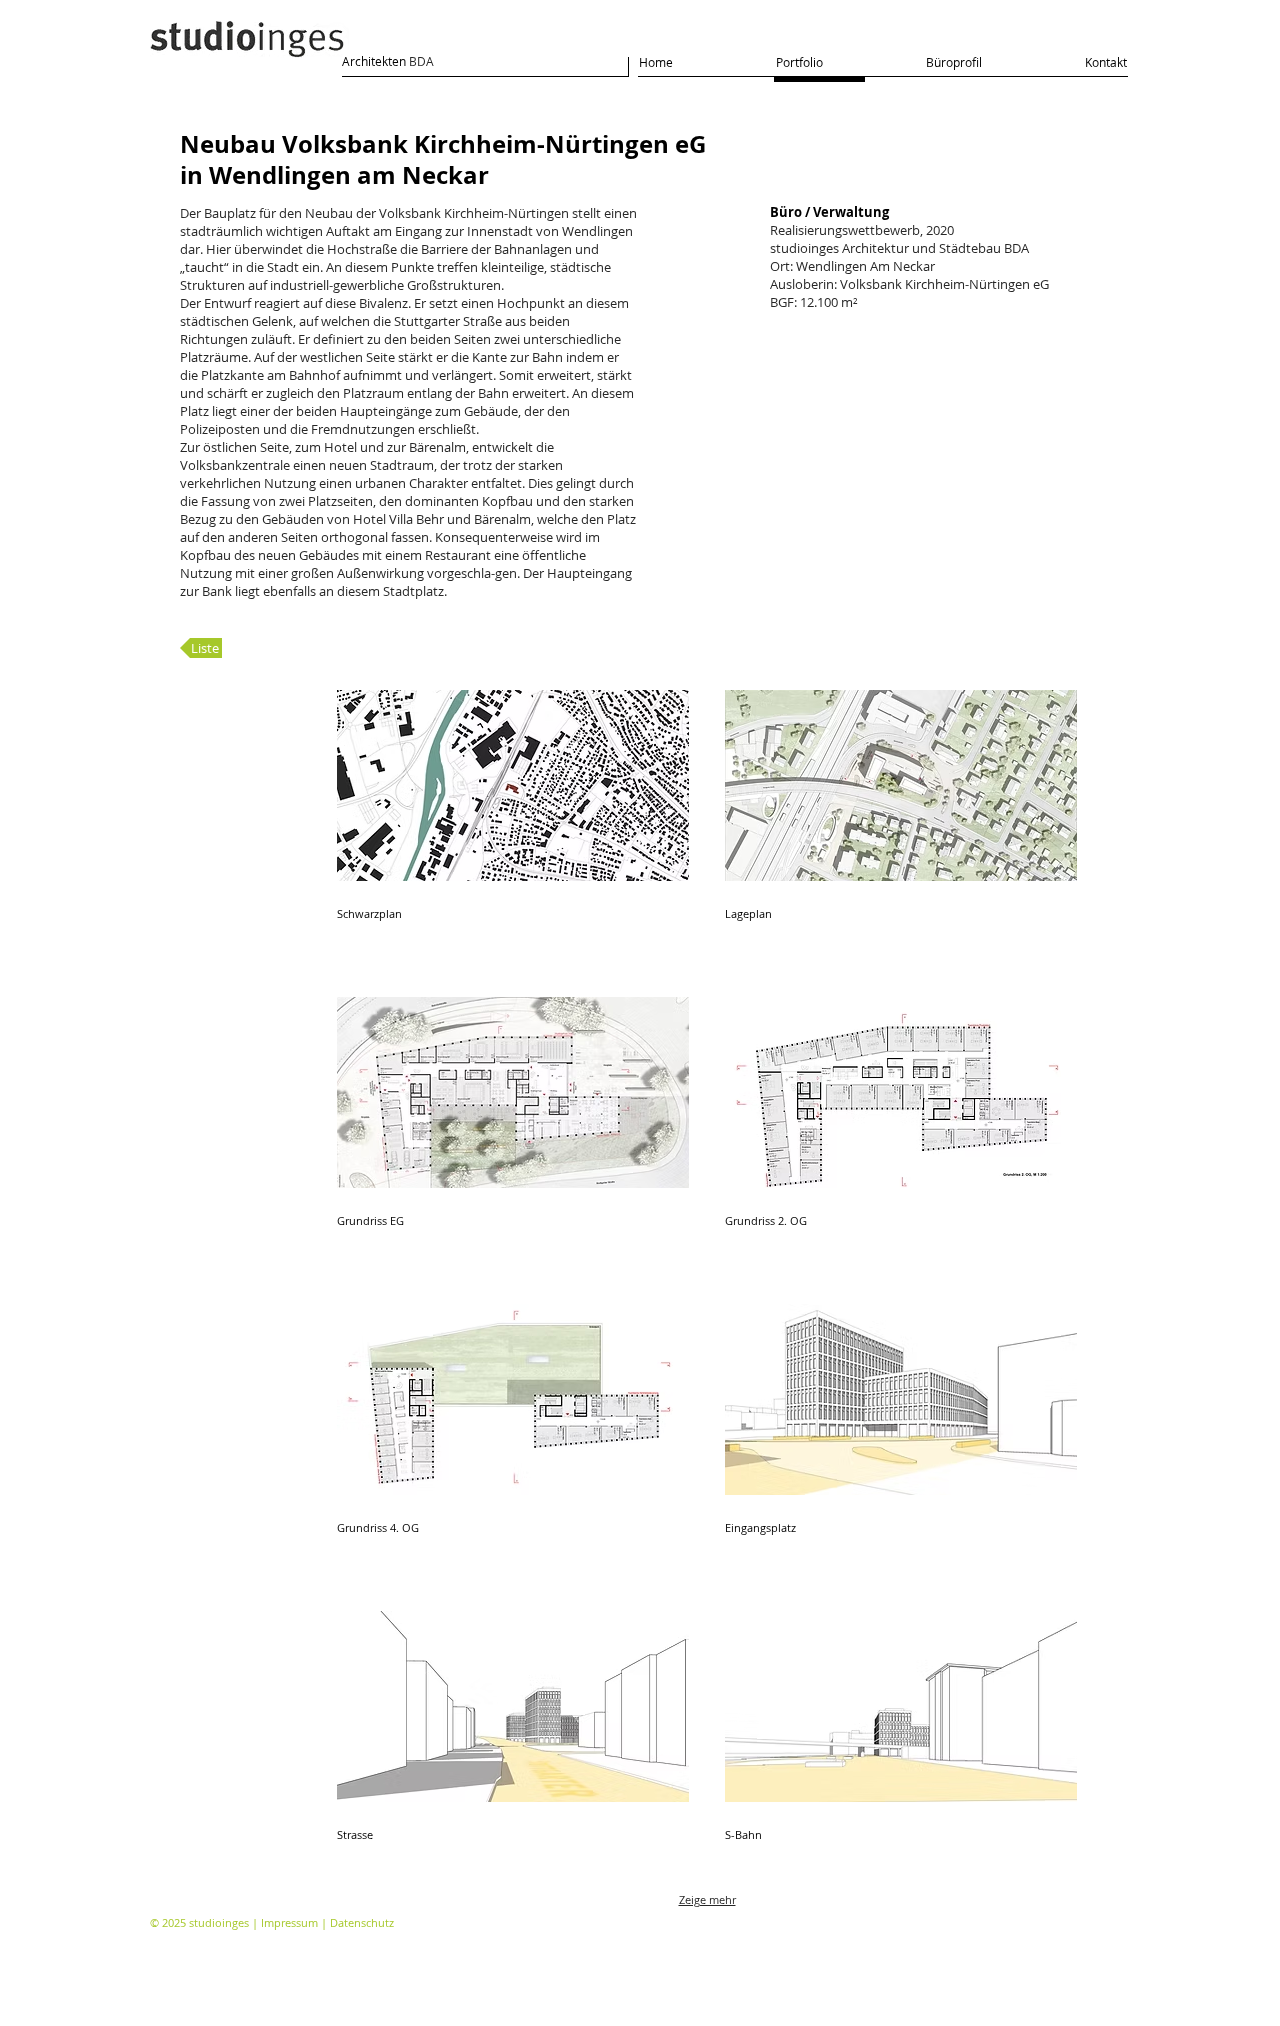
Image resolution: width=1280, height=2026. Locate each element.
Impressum (289, 1922)
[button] (513, 825)
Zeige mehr (707, 1899)
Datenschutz (362, 1922)
